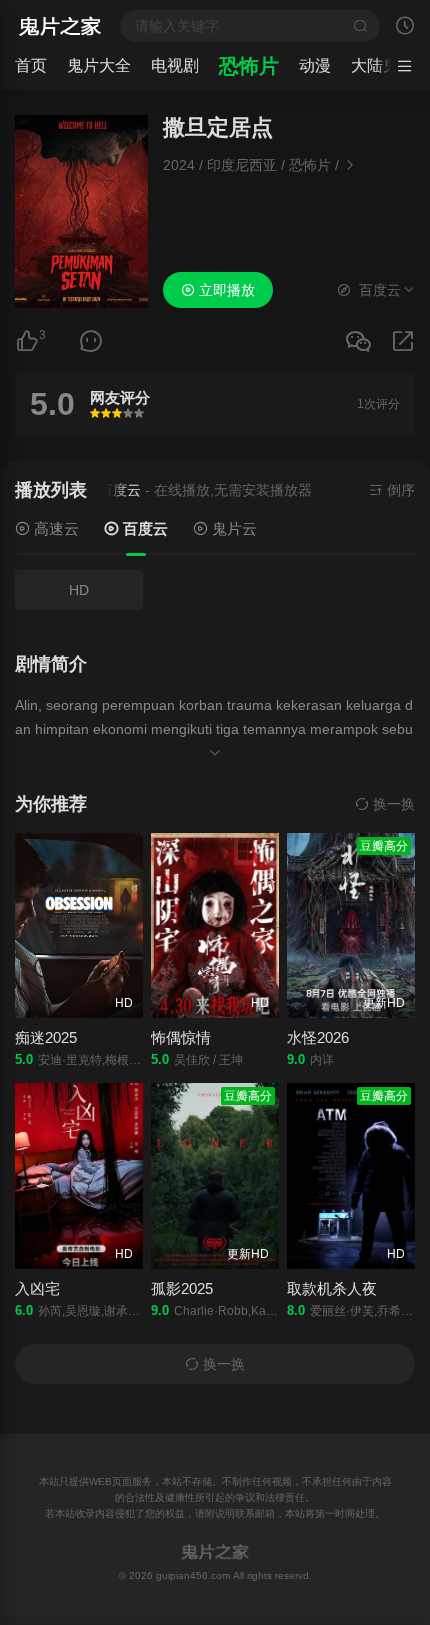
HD (79, 590)
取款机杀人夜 (332, 1288)
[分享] (403, 341)
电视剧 (175, 65)
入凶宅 (37, 1288)
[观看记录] (405, 28)
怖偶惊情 (181, 1037)
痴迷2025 (46, 1037)
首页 (31, 65)
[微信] (358, 342)
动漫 (315, 65)
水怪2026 (318, 1037)
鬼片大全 (99, 65)
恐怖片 (249, 66)
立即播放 (225, 290)
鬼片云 (232, 528)
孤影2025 (182, 1288)
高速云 (54, 528)
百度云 (143, 528)
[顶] (27, 341)
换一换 (392, 804)
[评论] (91, 341)
